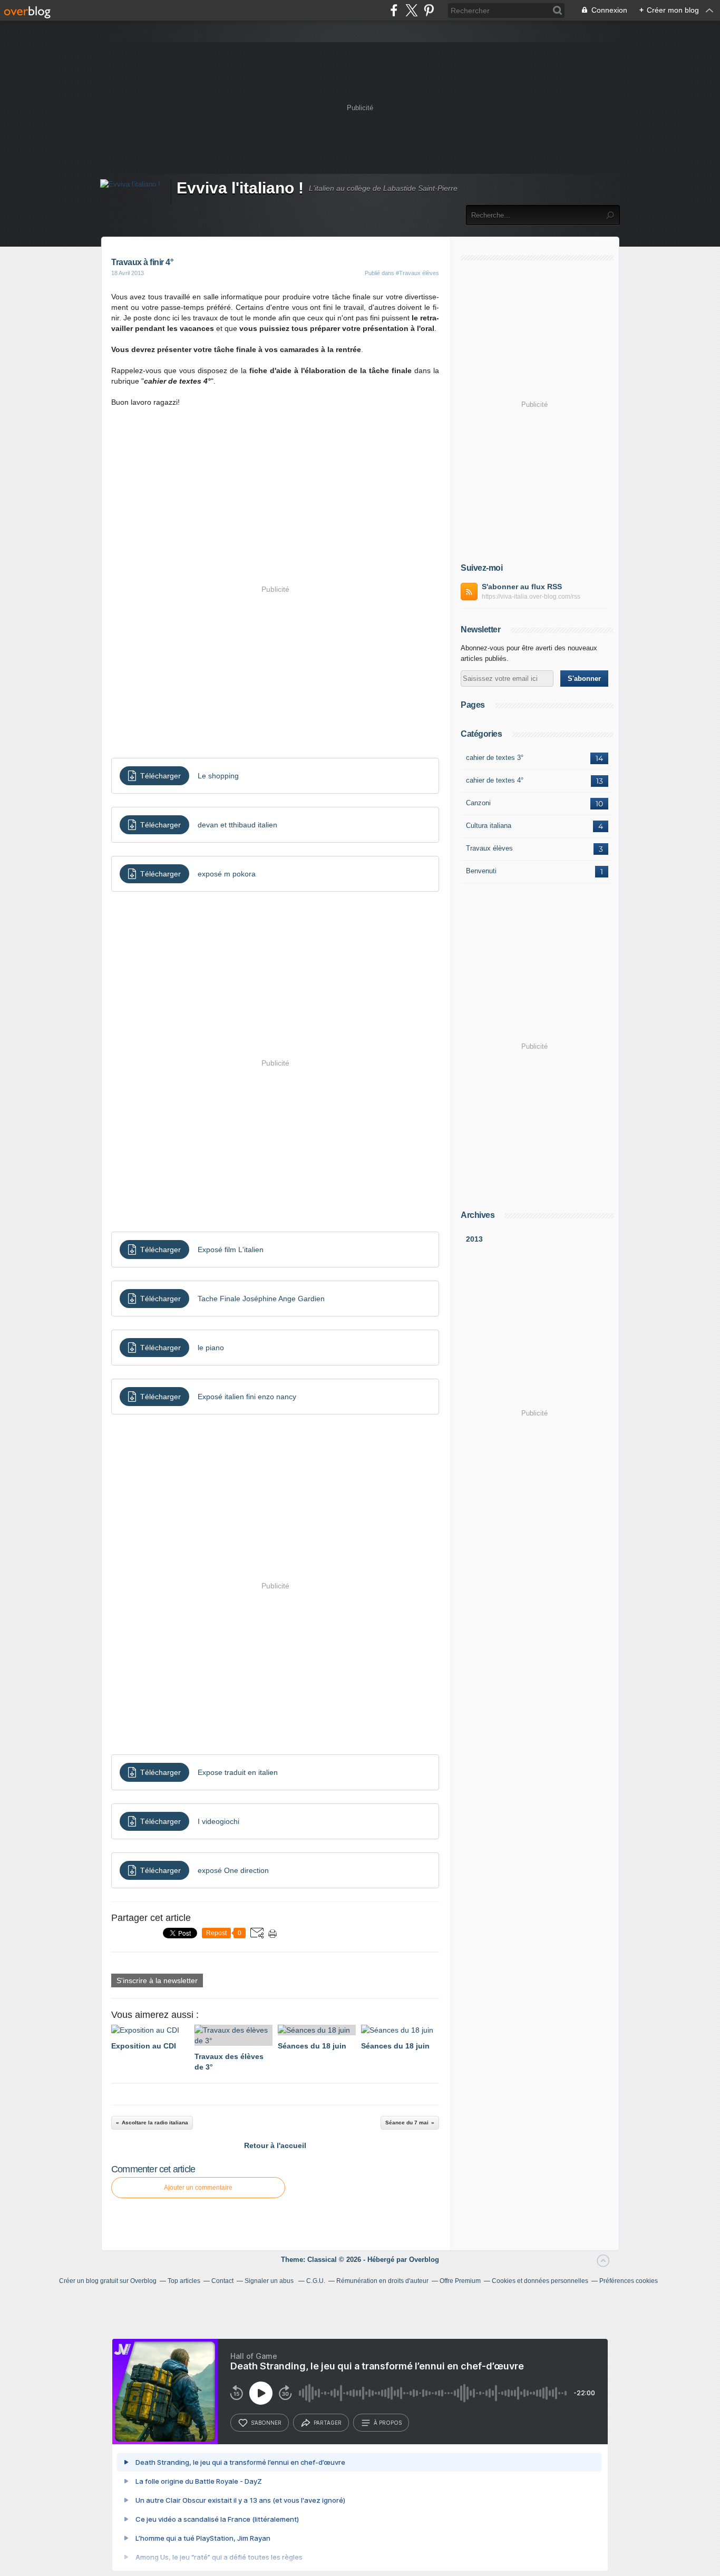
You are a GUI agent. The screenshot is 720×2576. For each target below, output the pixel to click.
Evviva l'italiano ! (240, 188)
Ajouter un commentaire (198, 2188)
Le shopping (218, 776)
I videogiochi (218, 1821)
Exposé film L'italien (231, 1250)
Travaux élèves (489, 848)
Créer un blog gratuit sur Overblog (108, 2281)
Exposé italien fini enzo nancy (247, 1397)
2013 (474, 1239)
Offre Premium (460, 2281)
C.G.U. (316, 2281)
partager (328, 2423)
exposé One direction (233, 1870)
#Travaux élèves (417, 273)
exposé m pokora (227, 874)
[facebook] (394, 10)
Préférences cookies (629, 2281)
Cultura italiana (489, 826)
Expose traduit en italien (238, 1772)
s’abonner (266, 2423)
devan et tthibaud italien (237, 825)
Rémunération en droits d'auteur (382, 2281)
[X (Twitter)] (411, 10)
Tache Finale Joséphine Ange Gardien (261, 1299)
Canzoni (478, 803)
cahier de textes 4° (495, 780)
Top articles (184, 2281)
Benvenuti (481, 871)
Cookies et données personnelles (540, 2281)
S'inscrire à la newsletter (157, 1980)
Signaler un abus (270, 2281)
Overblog (424, 2260)
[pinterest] (429, 10)
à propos (388, 2423)
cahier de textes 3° (495, 758)
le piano (211, 1348)
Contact (222, 2281)
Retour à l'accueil (275, 2145)
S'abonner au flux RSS (522, 587)
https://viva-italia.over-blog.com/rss (531, 597)
